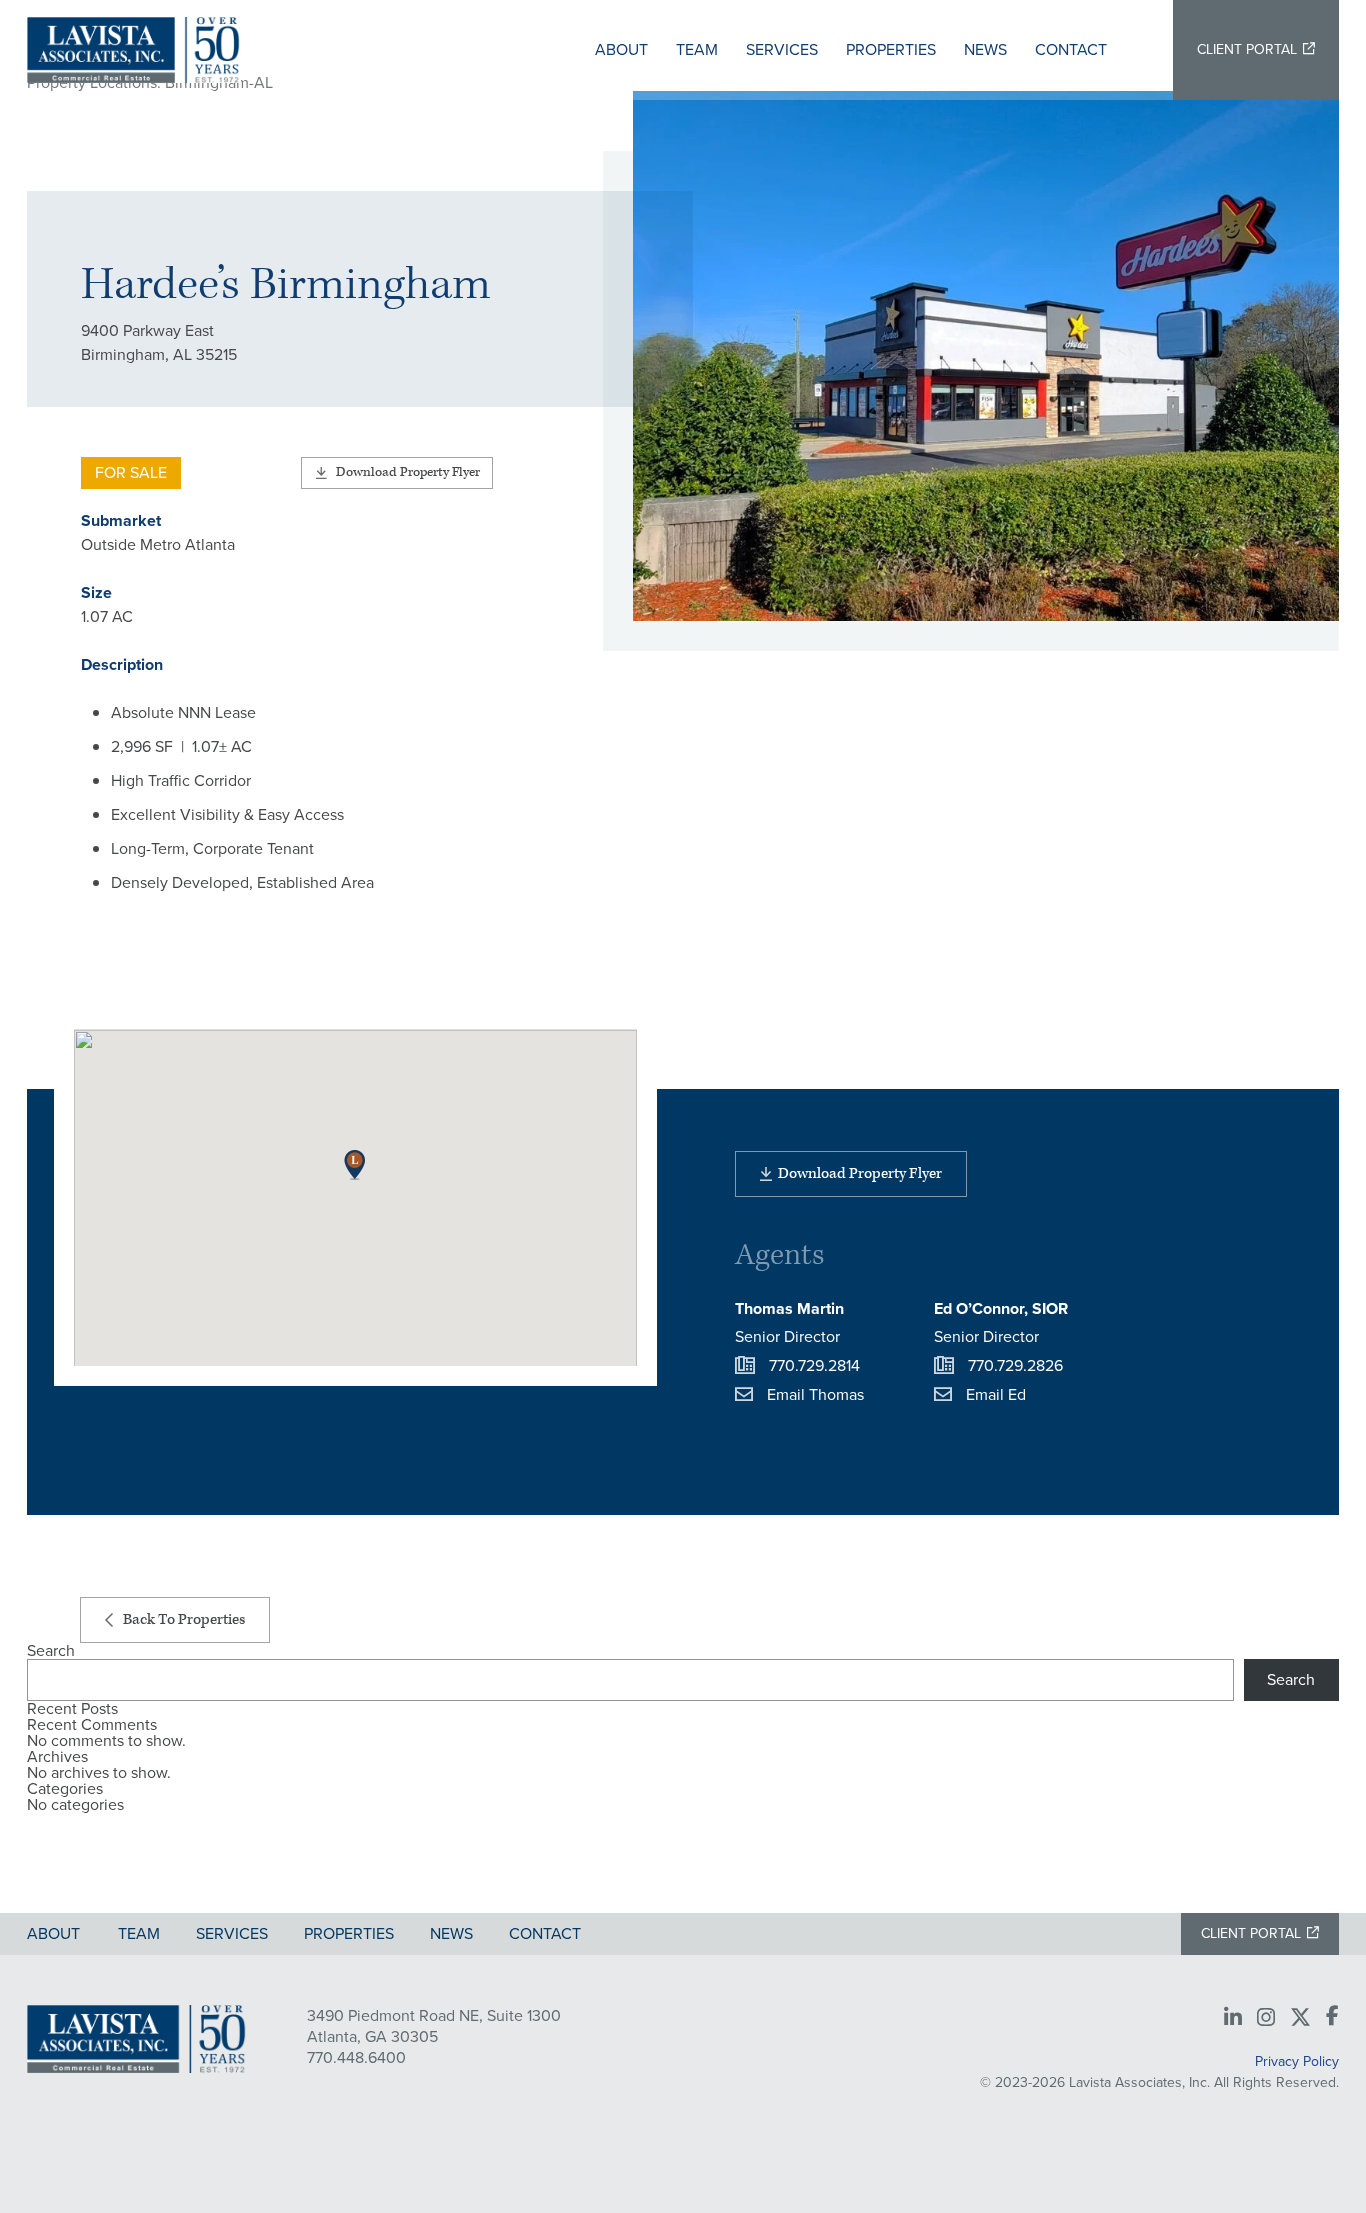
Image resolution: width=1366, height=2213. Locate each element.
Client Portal (1247, 49)
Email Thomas (815, 1394)
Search (51, 1651)
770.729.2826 (1015, 1365)
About (621, 49)
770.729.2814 (814, 1365)
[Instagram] (1266, 2018)
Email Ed (996, 1394)
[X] (1300, 2018)
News (985, 49)
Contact (1071, 49)
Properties (891, 49)
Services (782, 49)
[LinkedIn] (1233, 2018)
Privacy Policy (1297, 2061)
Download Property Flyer (408, 472)
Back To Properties (184, 1619)
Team (697, 49)
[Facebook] (1332, 2017)
